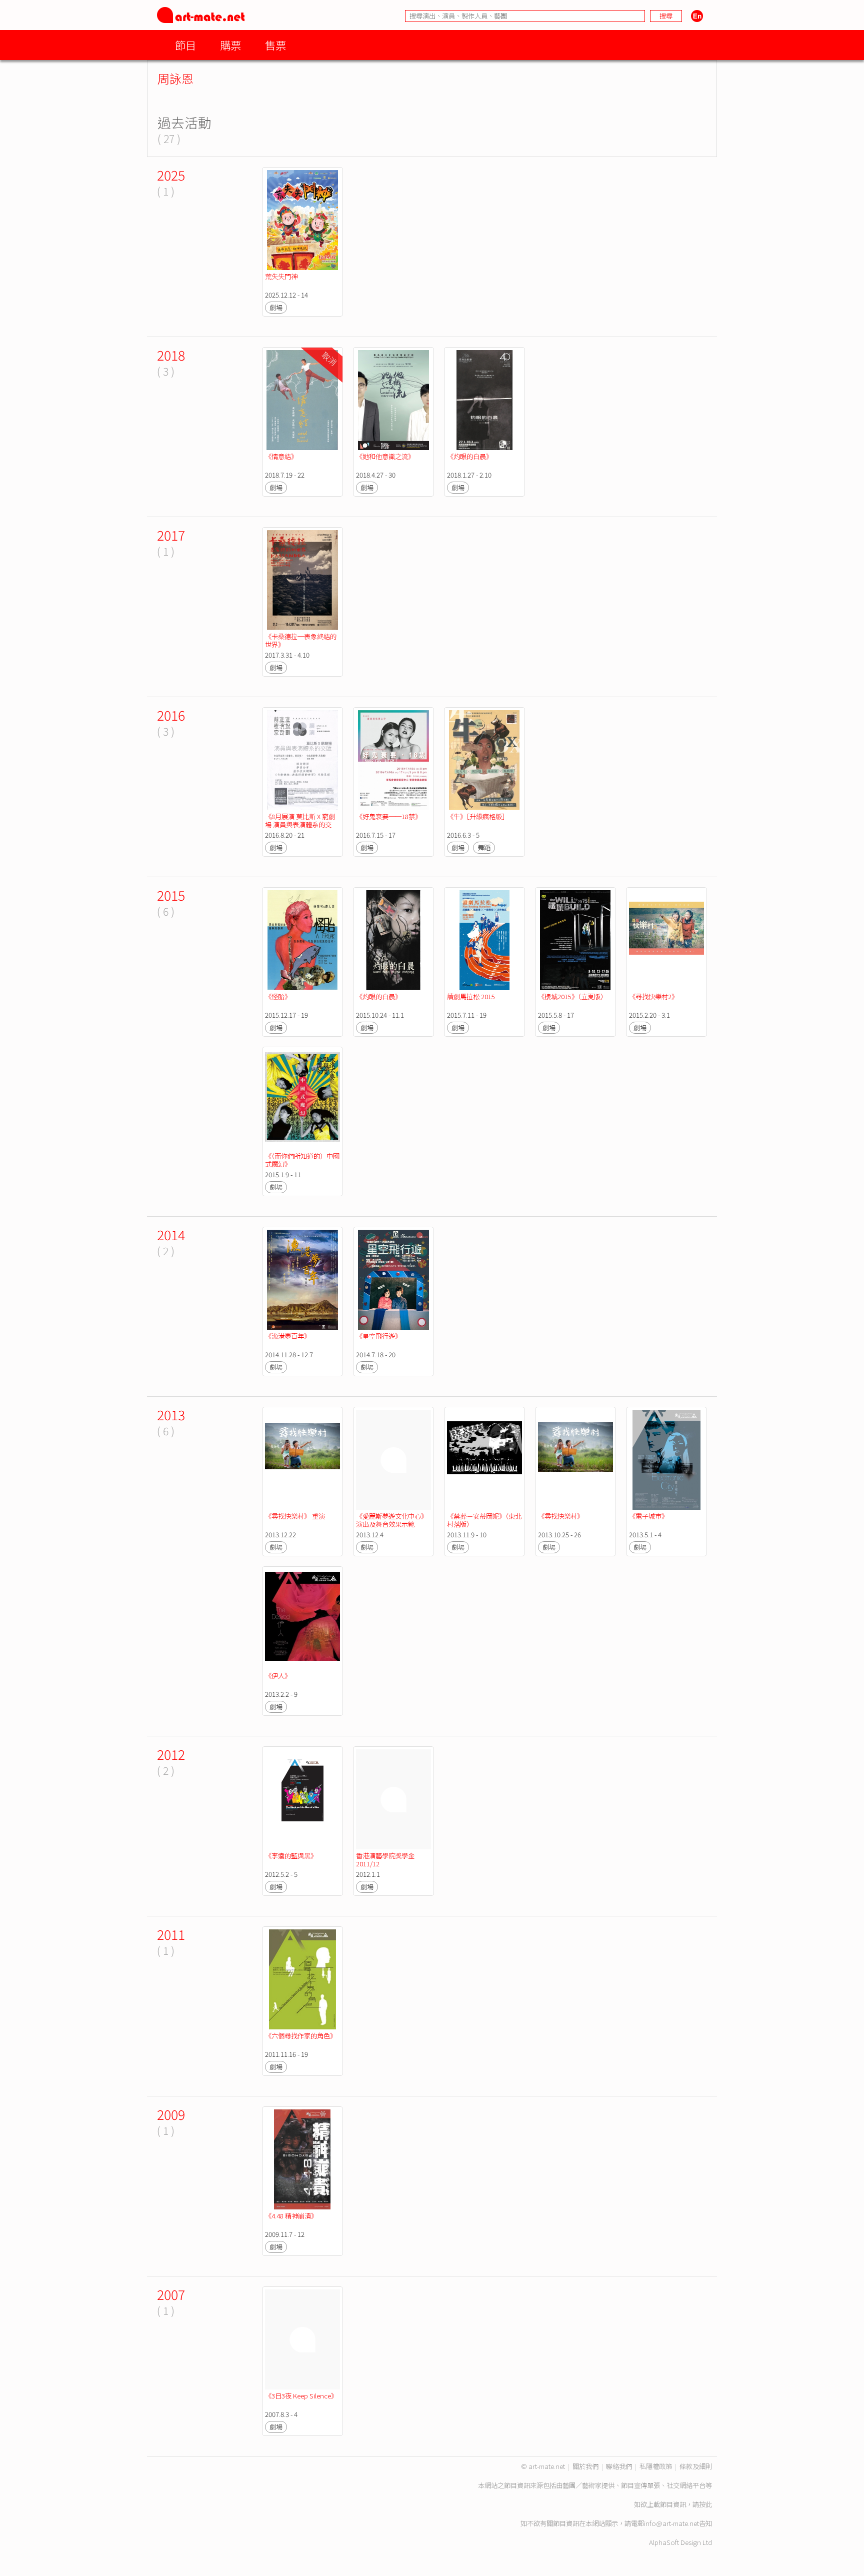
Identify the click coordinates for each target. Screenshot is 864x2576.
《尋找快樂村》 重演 (296, 1516)
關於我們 (585, 2466)
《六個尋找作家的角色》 (301, 2036)
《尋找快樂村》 (561, 1516)
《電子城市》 (648, 1516)
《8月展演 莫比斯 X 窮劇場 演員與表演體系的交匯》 (300, 824)
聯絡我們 (619, 2466)
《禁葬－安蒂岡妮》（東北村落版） (484, 1520)
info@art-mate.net (671, 2523)
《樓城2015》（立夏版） (572, 996)
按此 (705, 2504)
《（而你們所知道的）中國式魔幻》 (302, 1160)
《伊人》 (278, 1676)
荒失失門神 (281, 276)
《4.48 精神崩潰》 (291, 2216)
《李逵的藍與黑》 (291, 1856)
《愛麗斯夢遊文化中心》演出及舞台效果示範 (392, 1520)
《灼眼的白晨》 (470, 456)
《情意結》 (281, 456)
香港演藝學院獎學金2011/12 (385, 1860)
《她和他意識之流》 (385, 456)
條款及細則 (696, 2466)
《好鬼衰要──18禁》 (389, 816)
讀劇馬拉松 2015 (471, 996)
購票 (230, 45)
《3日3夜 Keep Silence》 (301, 2396)
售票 (275, 45)
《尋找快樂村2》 (653, 996)
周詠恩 (175, 78)
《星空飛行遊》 (379, 1336)
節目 (185, 45)
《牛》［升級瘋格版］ (478, 816)
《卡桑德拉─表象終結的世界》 (301, 640)
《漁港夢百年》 (288, 1336)
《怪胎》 (278, 996)
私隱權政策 (656, 2466)
